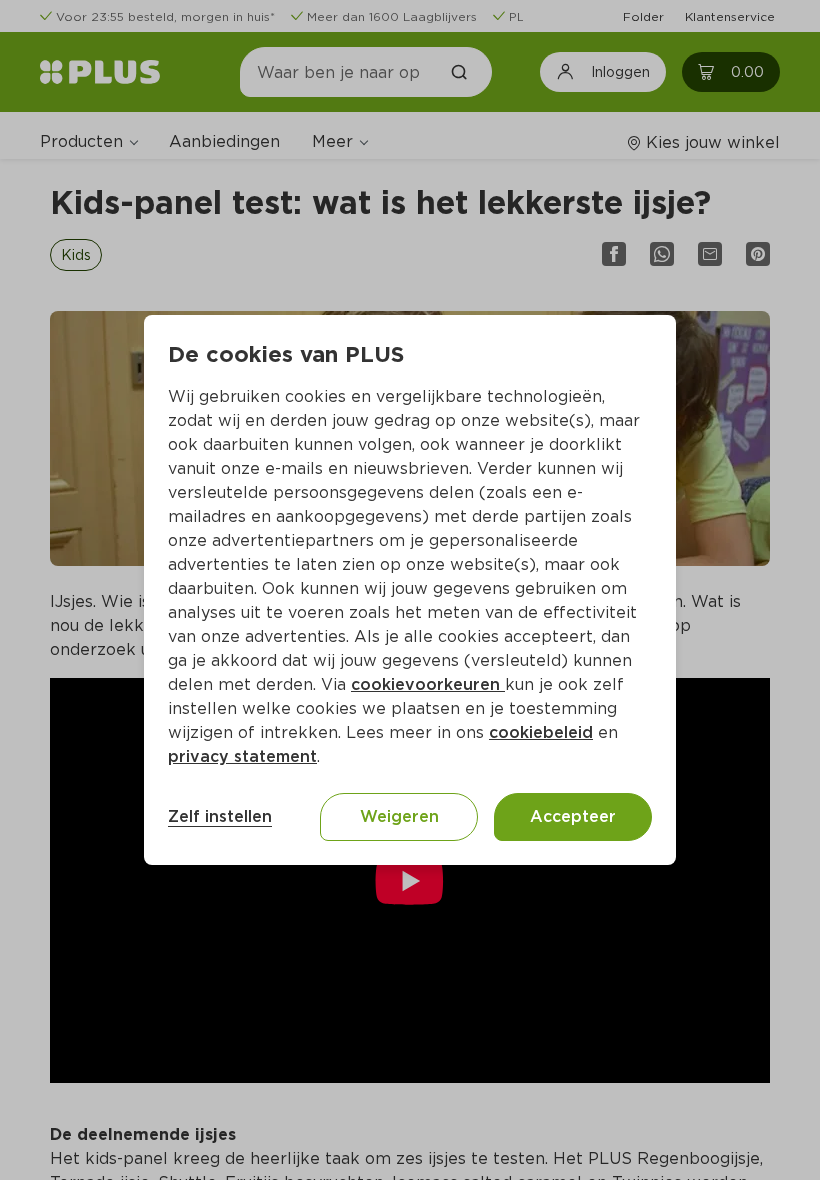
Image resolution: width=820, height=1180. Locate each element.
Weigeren (399, 816)
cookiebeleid (541, 732)
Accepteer (573, 816)
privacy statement (242, 756)
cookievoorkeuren (428, 684)
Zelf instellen (220, 816)
